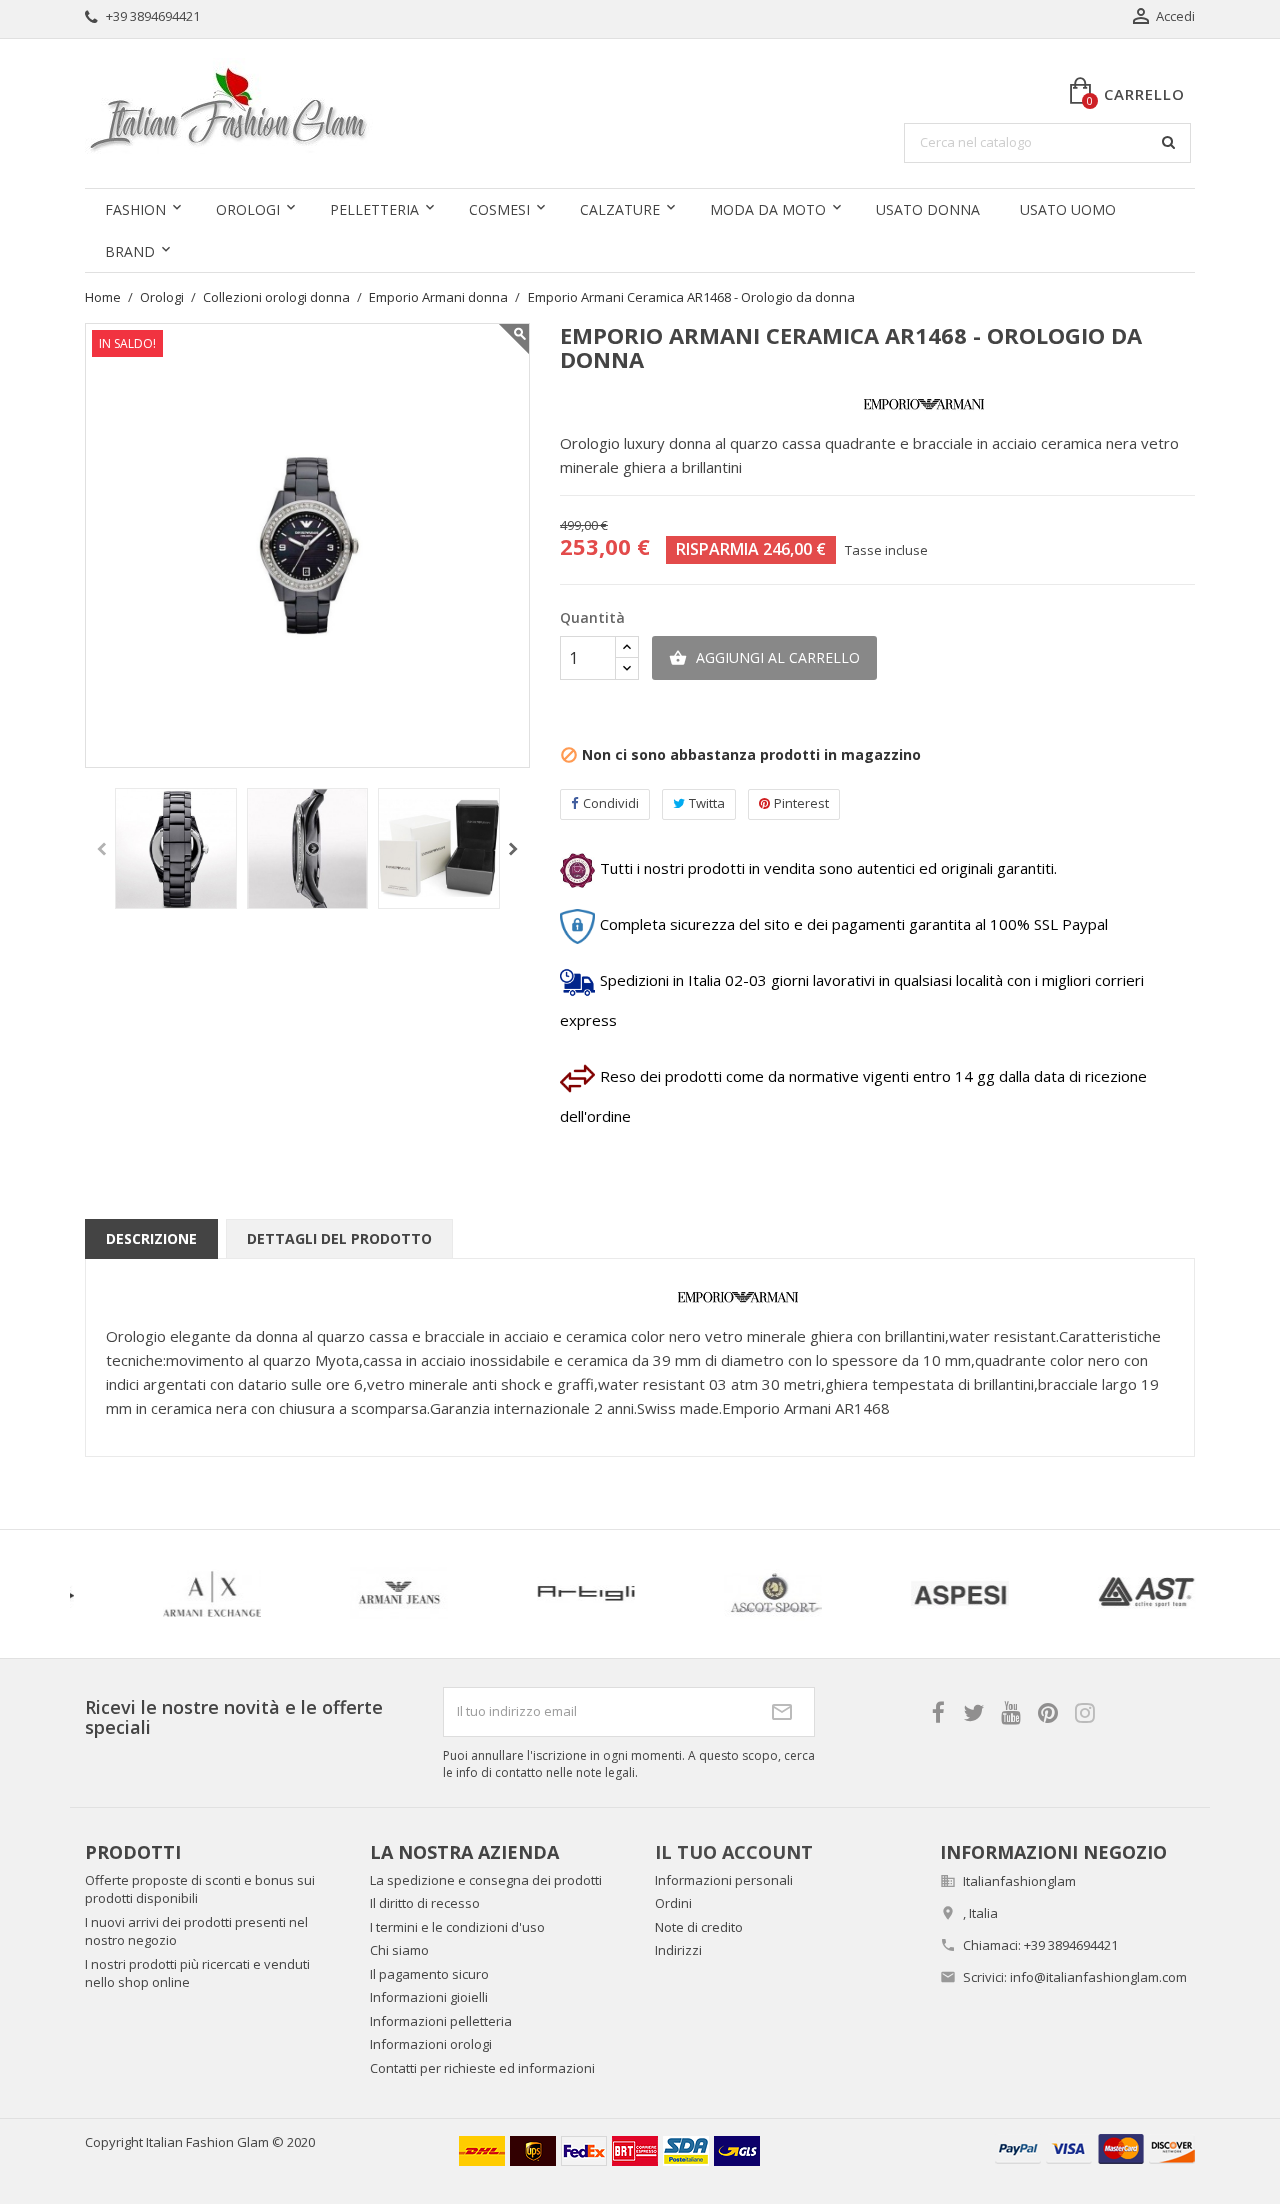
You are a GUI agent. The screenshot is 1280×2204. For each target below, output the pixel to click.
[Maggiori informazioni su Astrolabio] (784, 1594)
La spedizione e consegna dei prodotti (486, 1880)
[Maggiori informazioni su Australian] (1158, 1594)
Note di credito (699, 1927)
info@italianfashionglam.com (1098, 1977)
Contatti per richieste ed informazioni (482, 2068)
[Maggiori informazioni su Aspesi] (410, 1594)
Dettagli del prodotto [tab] (339, 1238)
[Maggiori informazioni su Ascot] (223, 1594)
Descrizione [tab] (151, 1238)
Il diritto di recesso (425, 1903)
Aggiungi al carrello (764, 657)
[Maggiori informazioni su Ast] (597, 1594)
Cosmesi (499, 209)
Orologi (248, 209)
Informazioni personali (724, 1880)
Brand (130, 251)
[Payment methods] (1095, 2147)
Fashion (135, 209)
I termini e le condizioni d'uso (457, 1927)
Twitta (707, 803)
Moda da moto (768, 209)
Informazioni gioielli (429, 1997)
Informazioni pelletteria (441, 2021)
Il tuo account (734, 1852)
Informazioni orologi (431, 2044)
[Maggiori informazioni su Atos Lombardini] (971, 1594)
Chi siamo (399, 1950)
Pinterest (801, 803)
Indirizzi (678, 1950)
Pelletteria (374, 209)
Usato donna (928, 209)
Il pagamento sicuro (429, 1974)
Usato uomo (1068, 209)
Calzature (620, 209)
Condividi (611, 803)
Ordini (673, 1903)
